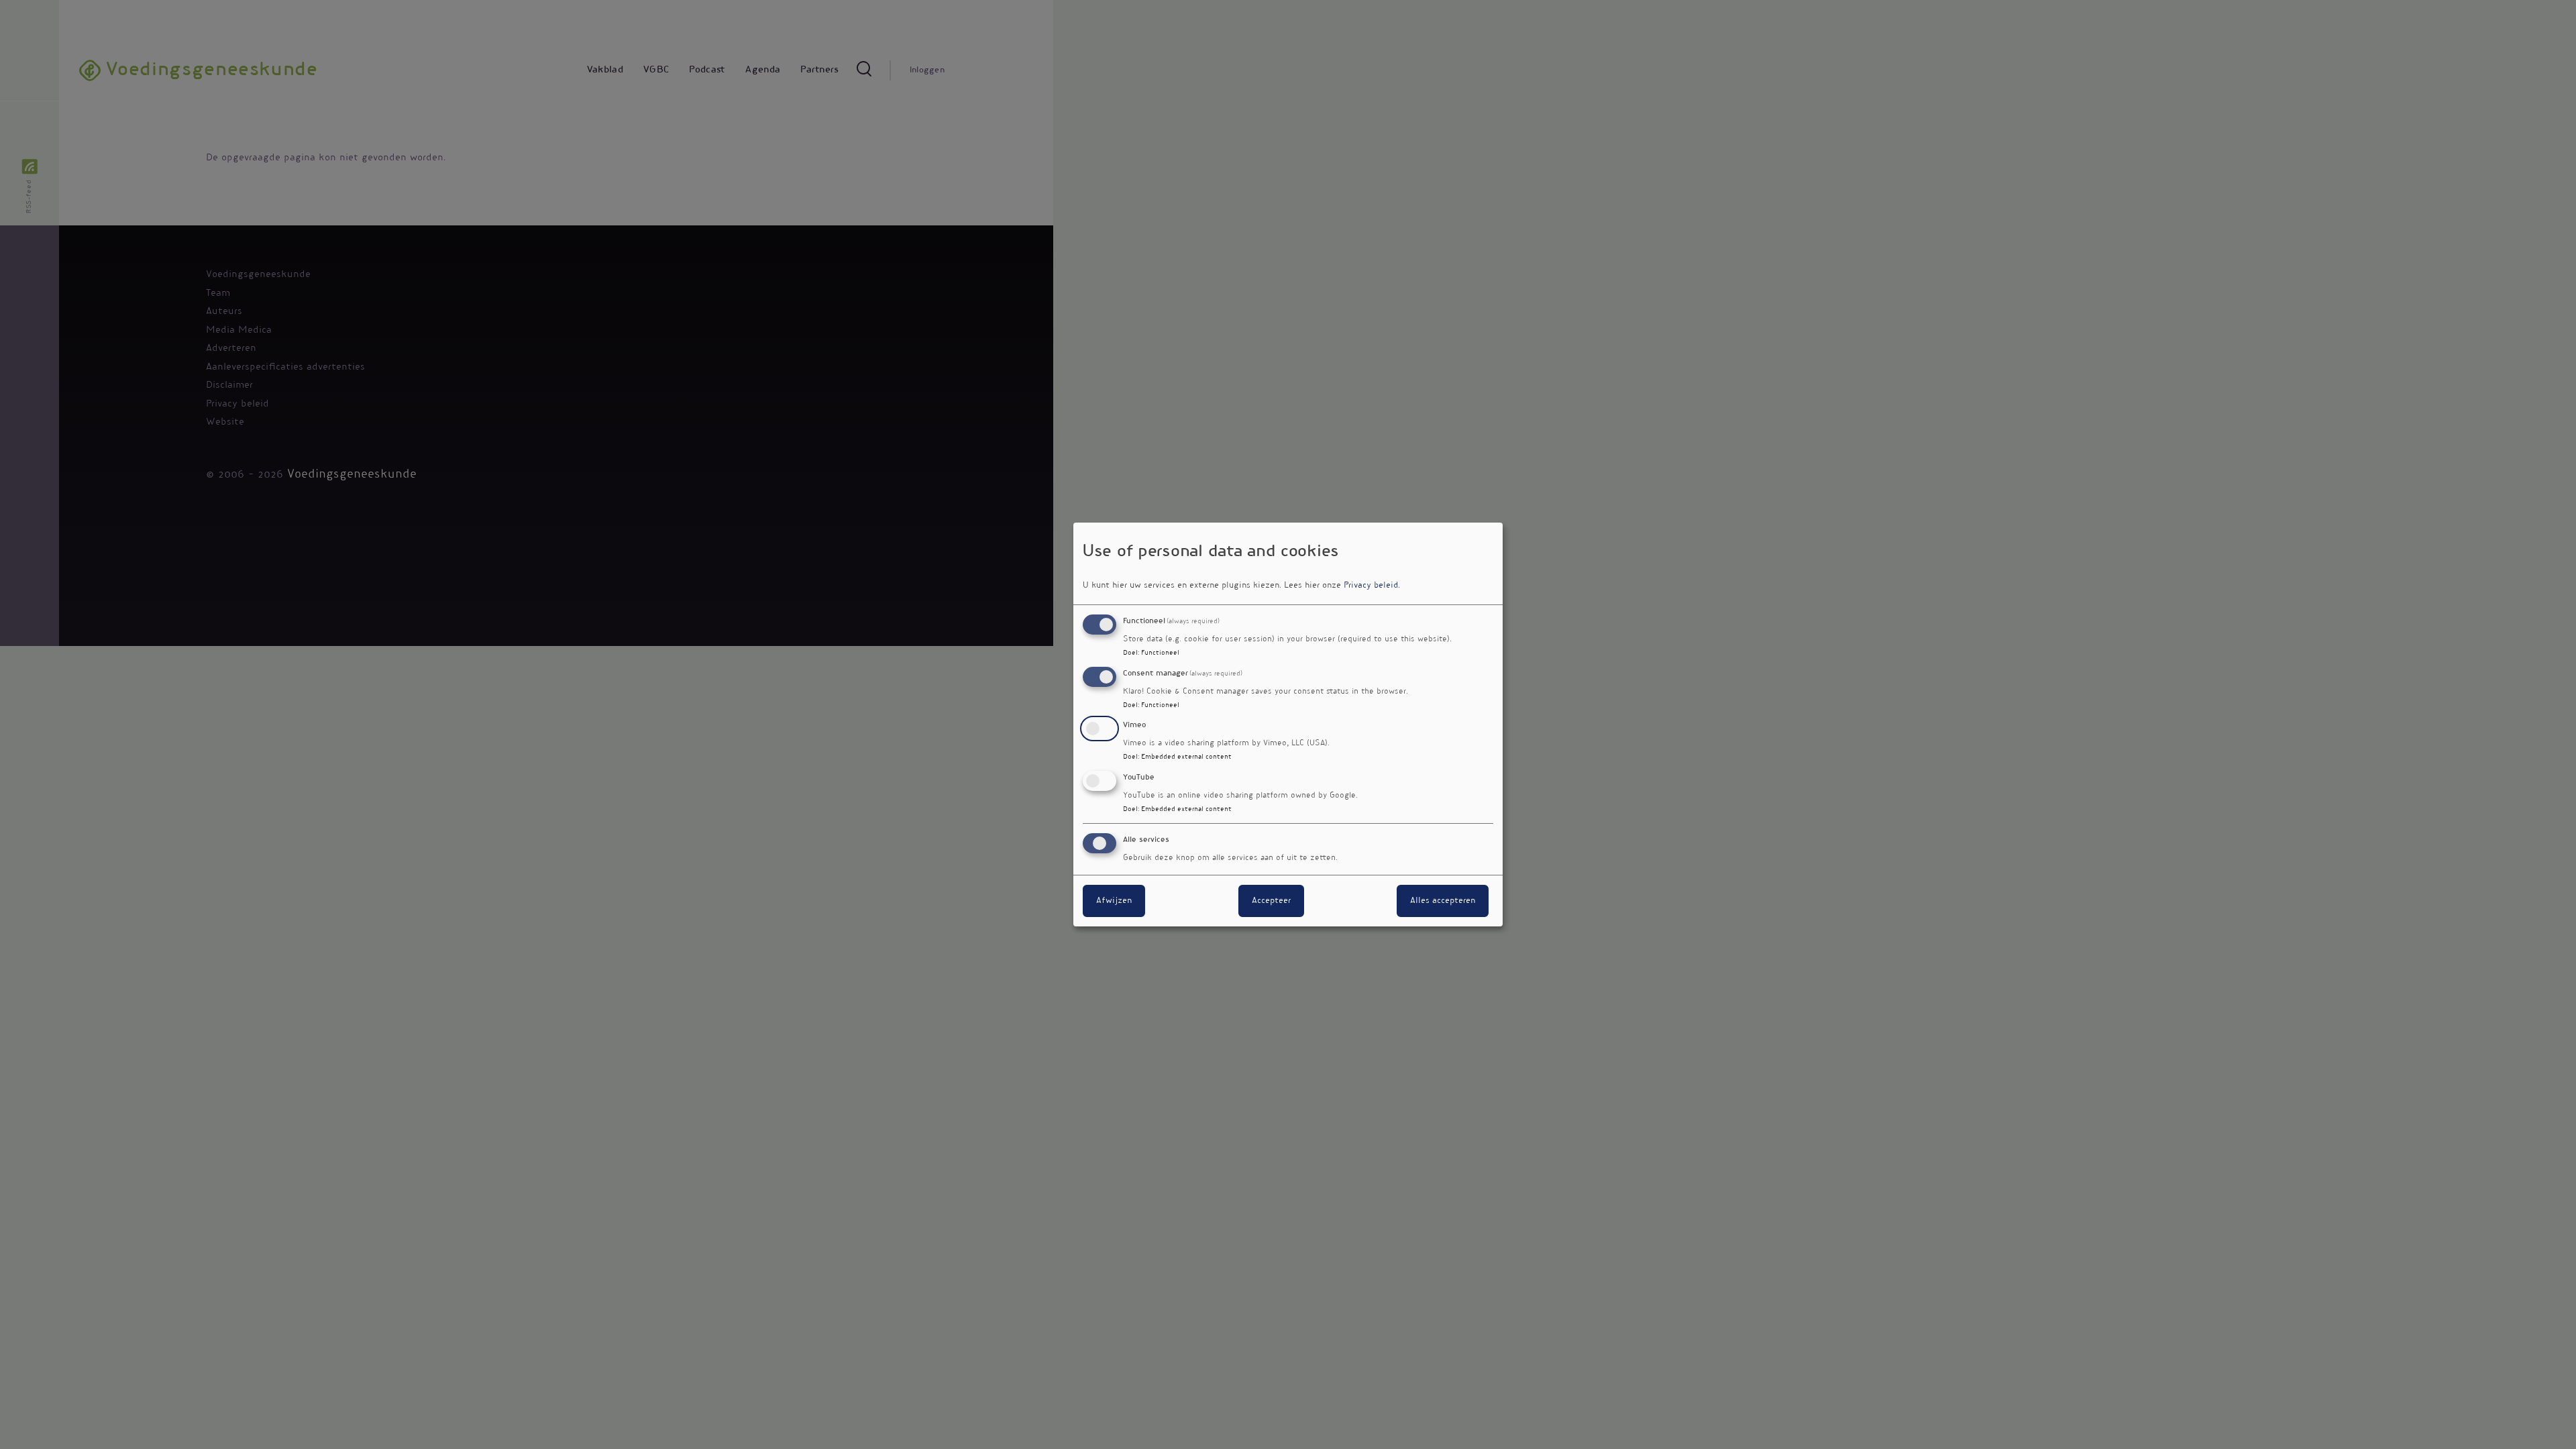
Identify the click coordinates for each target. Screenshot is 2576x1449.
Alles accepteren (1443, 901)
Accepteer (1271, 901)
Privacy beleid (1371, 586)
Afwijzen (1114, 901)
